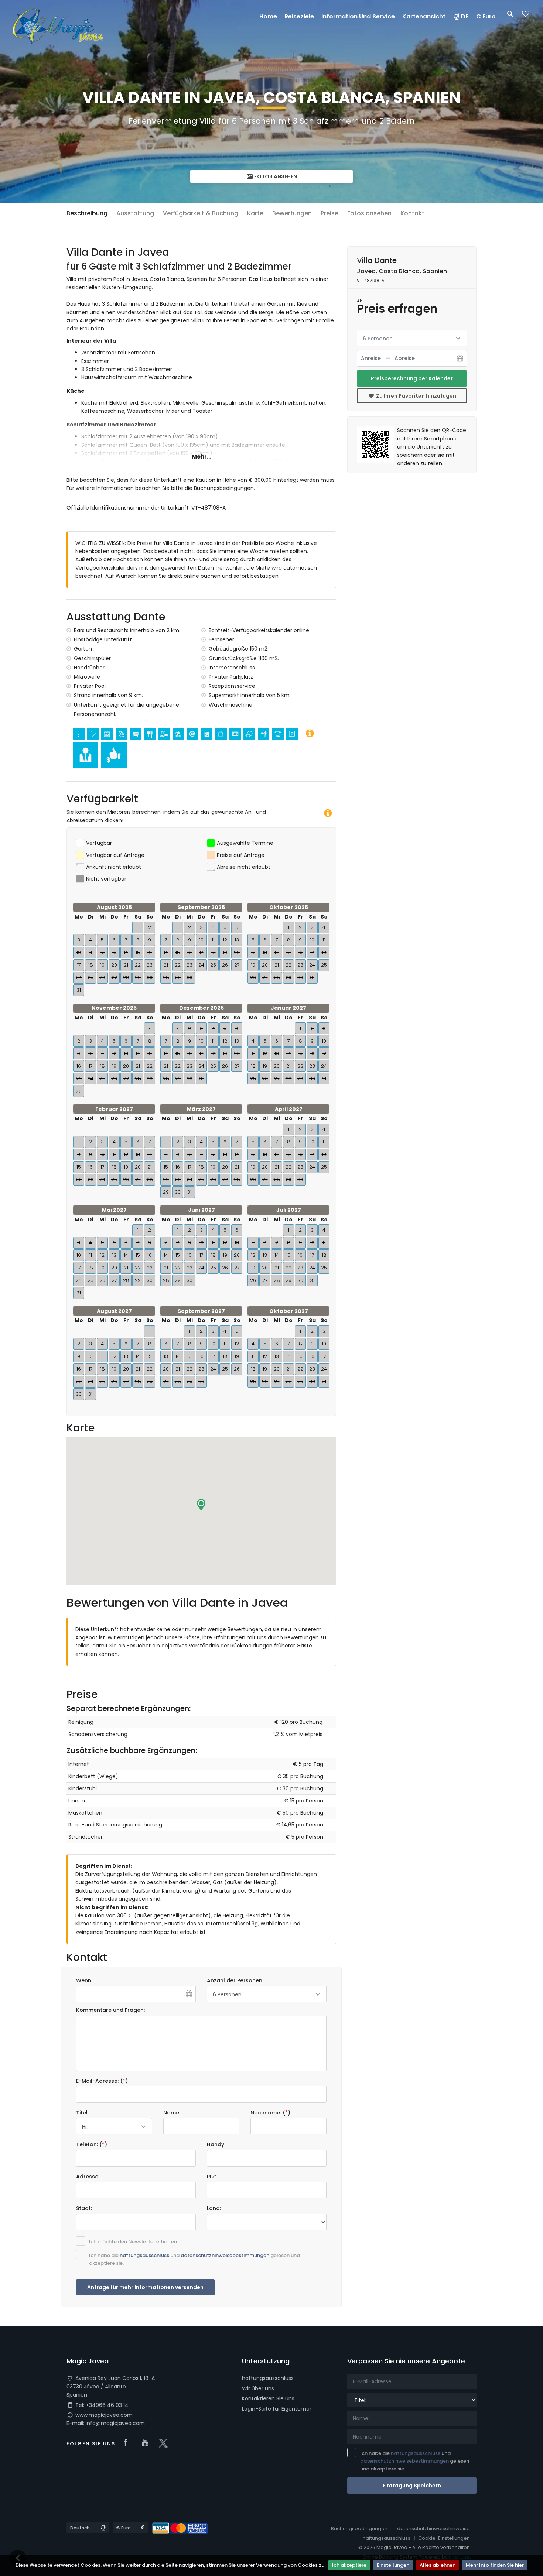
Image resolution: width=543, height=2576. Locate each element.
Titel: (82, 2113)
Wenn (84, 1980)
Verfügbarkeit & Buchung (201, 213)
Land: (214, 2208)
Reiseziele (299, 16)
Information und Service (358, 16)
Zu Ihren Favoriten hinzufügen (416, 396)
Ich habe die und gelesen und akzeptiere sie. (194, 2259)
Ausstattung (135, 213)
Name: (172, 2113)
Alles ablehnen (438, 2565)
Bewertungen (292, 213)
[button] (201, 1505)
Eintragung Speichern (412, 2486)
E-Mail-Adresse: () (102, 2081)
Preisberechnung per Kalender (412, 378)
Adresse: (88, 2177)
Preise (329, 213)
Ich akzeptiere (349, 2565)
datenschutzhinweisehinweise (433, 2529)
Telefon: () (92, 2144)
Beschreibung (87, 213)
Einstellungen (393, 2565)
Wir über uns (258, 2388)
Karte (255, 213)
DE (465, 16)
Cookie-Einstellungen (444, 2538)
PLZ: (211, 2177)
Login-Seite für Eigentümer (277, 2409)
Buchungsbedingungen (359, 2529)
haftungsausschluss (144, 2255)
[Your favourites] (526, 16)
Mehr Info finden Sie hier (495, 2565)
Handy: (216, 2144)
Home (268, 16)
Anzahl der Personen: (235, 1980)
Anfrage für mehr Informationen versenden (145, 2287)
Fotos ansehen (275, 176)
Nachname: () (270, 2113)
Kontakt (412, 213)
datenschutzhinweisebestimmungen (225, 2255)
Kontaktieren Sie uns (268, 2398)
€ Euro (486, 16)
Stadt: (84, 2208)
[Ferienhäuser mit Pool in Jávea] (58, 25)
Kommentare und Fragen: (110, 2010)
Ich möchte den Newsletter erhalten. (134, 2242)
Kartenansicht (424, 16)
